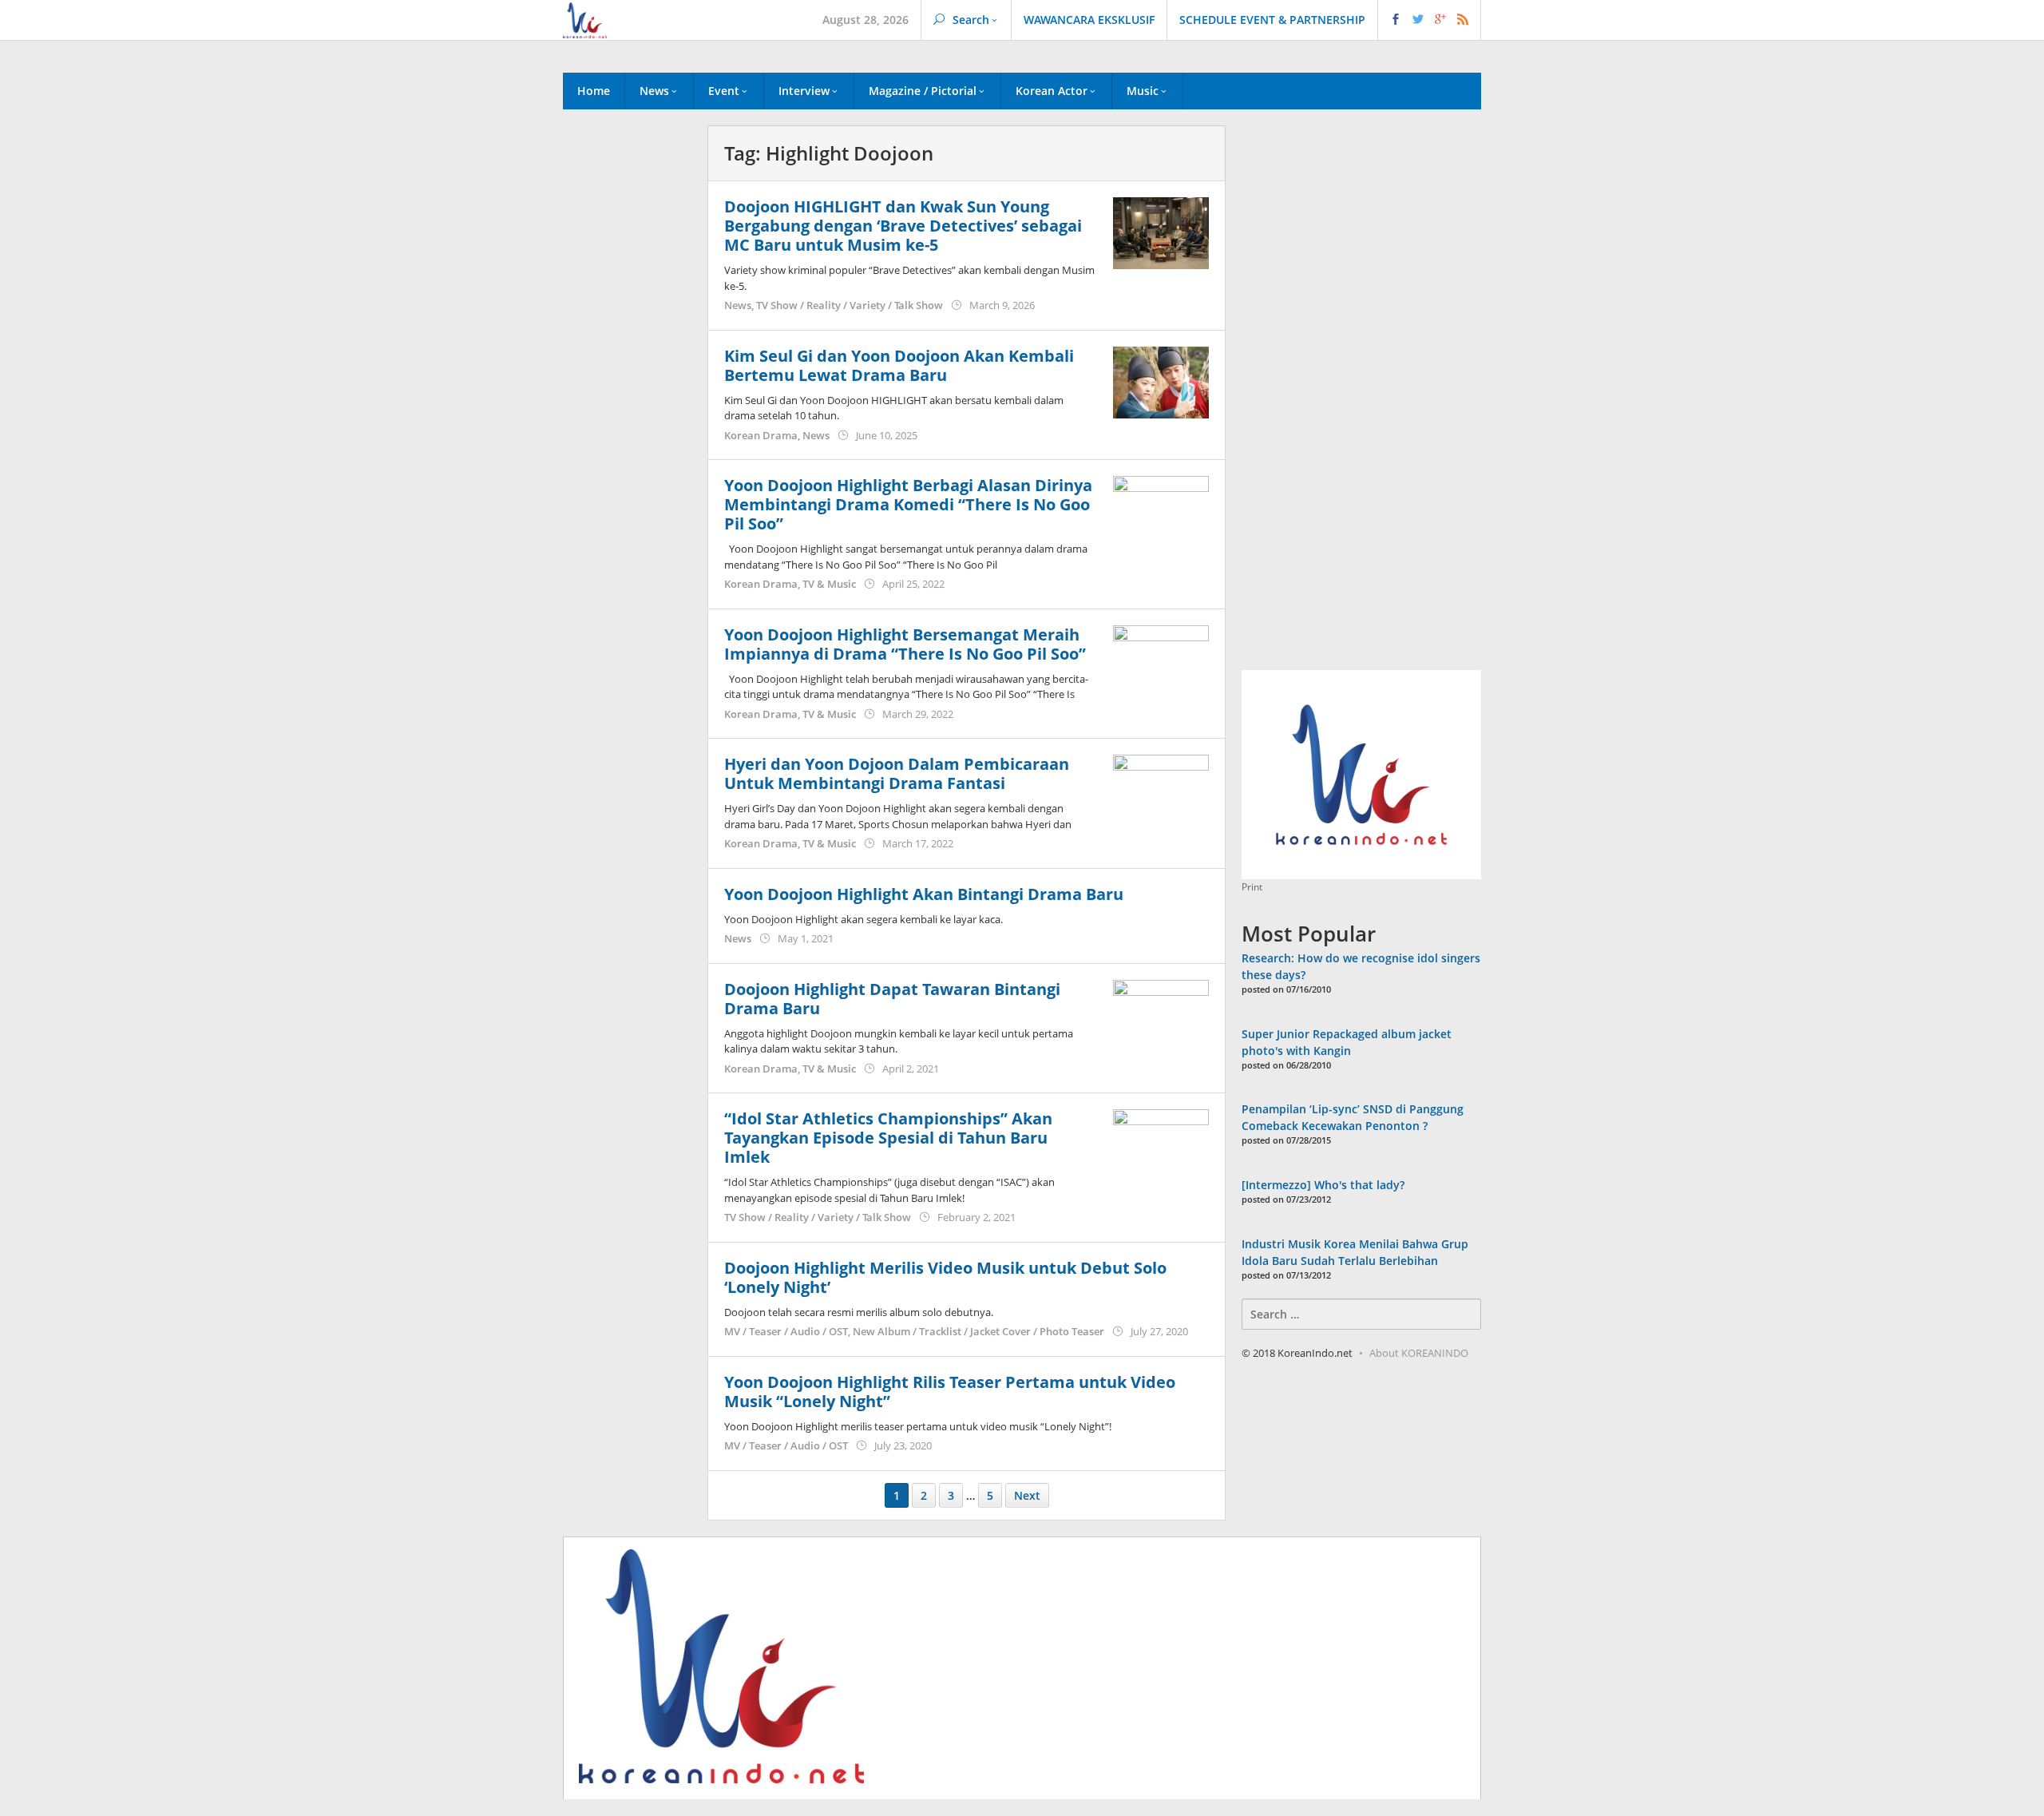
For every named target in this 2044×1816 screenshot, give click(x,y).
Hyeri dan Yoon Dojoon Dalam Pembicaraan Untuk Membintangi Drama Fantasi (897, 773)
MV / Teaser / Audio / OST (786, 1331)
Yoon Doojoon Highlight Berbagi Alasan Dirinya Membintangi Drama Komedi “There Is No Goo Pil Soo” (908, 504)
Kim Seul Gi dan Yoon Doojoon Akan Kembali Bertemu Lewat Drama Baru (899, 365)
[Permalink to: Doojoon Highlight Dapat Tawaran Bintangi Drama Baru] (1161, 1014)
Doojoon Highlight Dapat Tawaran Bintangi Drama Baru (892, 999)
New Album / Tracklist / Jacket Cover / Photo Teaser (978, 1331)
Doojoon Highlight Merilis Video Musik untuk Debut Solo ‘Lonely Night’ (945, 1277)
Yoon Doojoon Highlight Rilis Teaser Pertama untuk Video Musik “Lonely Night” (950, 1392)
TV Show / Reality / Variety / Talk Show (850, 305)
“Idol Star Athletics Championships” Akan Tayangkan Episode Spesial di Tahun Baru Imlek (888, 1138)
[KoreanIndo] (585, 19)
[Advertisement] (627, 398)
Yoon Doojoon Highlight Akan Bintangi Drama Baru (924, 894)
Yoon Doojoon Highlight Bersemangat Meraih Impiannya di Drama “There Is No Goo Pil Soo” (905, 644)
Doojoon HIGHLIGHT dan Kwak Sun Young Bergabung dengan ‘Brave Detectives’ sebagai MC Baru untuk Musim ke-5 (903, 226)
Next (1027, 1495)
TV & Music (829, 584)
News (738, 305)
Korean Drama (761, 435)
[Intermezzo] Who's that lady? (1323, 1185)
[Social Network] (1430, 20)
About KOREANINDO (1419, 1353)
